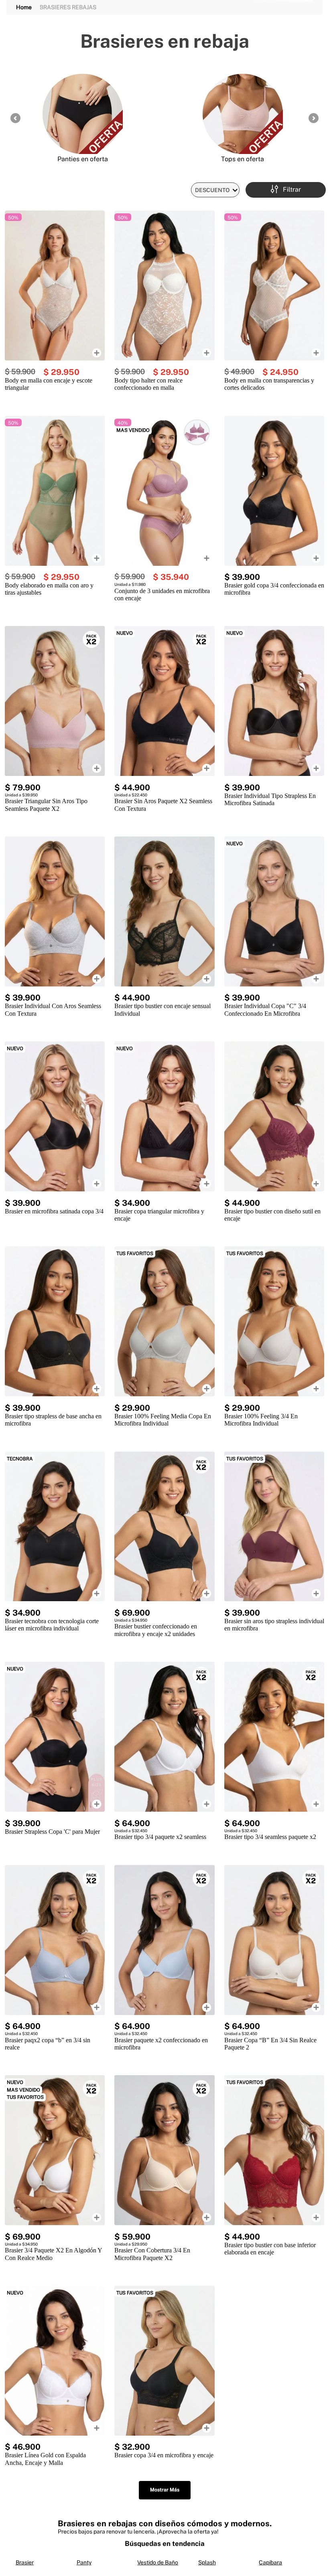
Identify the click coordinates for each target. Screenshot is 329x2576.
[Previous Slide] (15, 118)
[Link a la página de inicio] (24, 7)
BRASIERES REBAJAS (68, 7)
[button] (286, 190)
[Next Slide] (314, 118)
